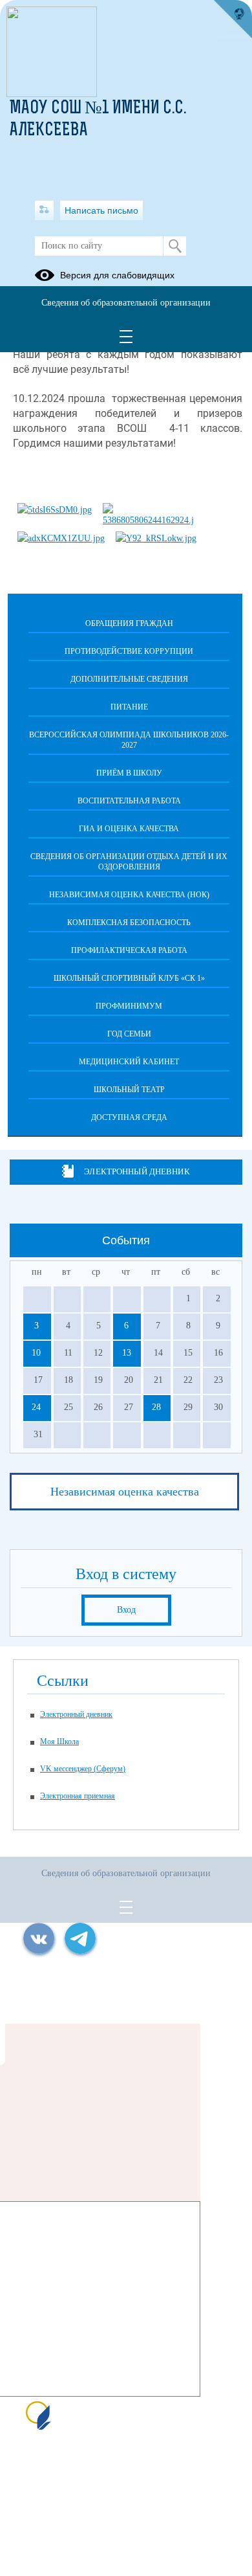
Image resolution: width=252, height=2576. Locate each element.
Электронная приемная (78, 1796)
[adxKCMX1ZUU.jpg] (61, 538)
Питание (129, 707)
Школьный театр (129, 1090)
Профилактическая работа (129, 950)
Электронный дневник (137, 1171)
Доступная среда (129, 1117)
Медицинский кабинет (129, 1062)
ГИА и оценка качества (129, 829)
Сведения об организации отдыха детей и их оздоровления (129, 862)
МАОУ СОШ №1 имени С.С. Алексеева (98, 120)
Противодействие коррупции (129, 651)
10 (36, 1353)
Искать (175, 246)
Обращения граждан (129, 623)
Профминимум (129, 1006)
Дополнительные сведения (129, 679)
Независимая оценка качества (125, 1492)
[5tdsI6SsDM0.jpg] (55, 510)
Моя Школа (59, 1742)
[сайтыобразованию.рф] (233, 19)
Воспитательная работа (129, 801)
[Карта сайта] (44, 210)
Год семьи (129, 1034)
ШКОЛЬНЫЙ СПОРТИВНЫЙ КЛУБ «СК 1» (129, 978)
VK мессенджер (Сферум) (83, 1769)
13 (127, 1353)
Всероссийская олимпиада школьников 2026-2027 (129, 740)
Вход (126, 1610)
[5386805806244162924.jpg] (148, 520)
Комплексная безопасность (129, 923)
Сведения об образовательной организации (126, 303)
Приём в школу (129, 773)
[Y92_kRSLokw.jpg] (156, 538)
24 (36, 1407)
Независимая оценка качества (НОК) (129, 895)
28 (156, 1407)
